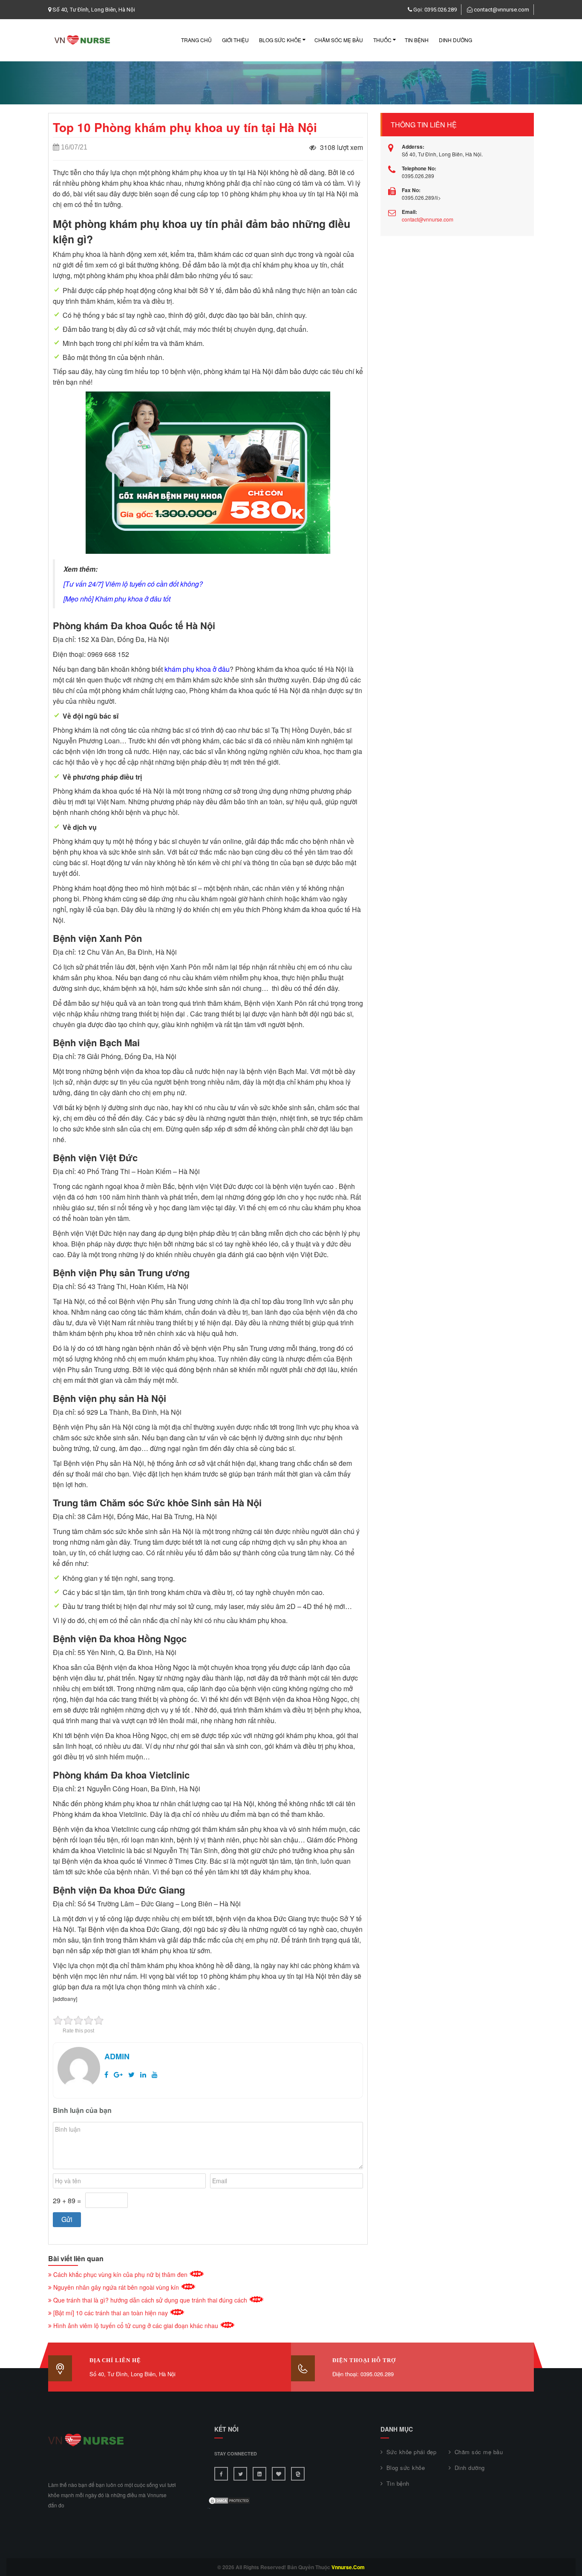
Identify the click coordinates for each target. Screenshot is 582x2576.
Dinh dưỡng (455, 40)
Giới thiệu (235, 40)
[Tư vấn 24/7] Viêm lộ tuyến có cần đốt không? (133, 584)
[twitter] (131, 2074)
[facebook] (106, 2074)
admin (117, 2056)
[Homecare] (298, 2474)
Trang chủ (196, 40)
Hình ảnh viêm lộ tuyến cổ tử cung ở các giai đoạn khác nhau (136, 2326)
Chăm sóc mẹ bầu (339, 40)
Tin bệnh (417, 40)
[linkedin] (143, 2074)
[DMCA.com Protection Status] (229, 2500)
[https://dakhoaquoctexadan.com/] (279, 2474)
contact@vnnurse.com (501, 10)
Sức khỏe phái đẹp (411, 2452)
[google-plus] (118, 2074)
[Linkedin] (259, 2474)
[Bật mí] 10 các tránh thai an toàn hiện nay (111, 2313)
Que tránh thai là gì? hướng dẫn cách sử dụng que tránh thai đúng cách (150, 2300)
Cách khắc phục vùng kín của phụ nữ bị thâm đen (120, 2274)
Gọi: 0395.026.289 (435, 10)
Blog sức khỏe (280, 40)
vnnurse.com (348, 2567)
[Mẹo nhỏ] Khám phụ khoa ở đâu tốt (117, 599)
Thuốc (382, 40)
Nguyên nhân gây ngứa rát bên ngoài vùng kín (116, 2287)
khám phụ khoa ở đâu (197, 669)
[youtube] (155, 2074)
